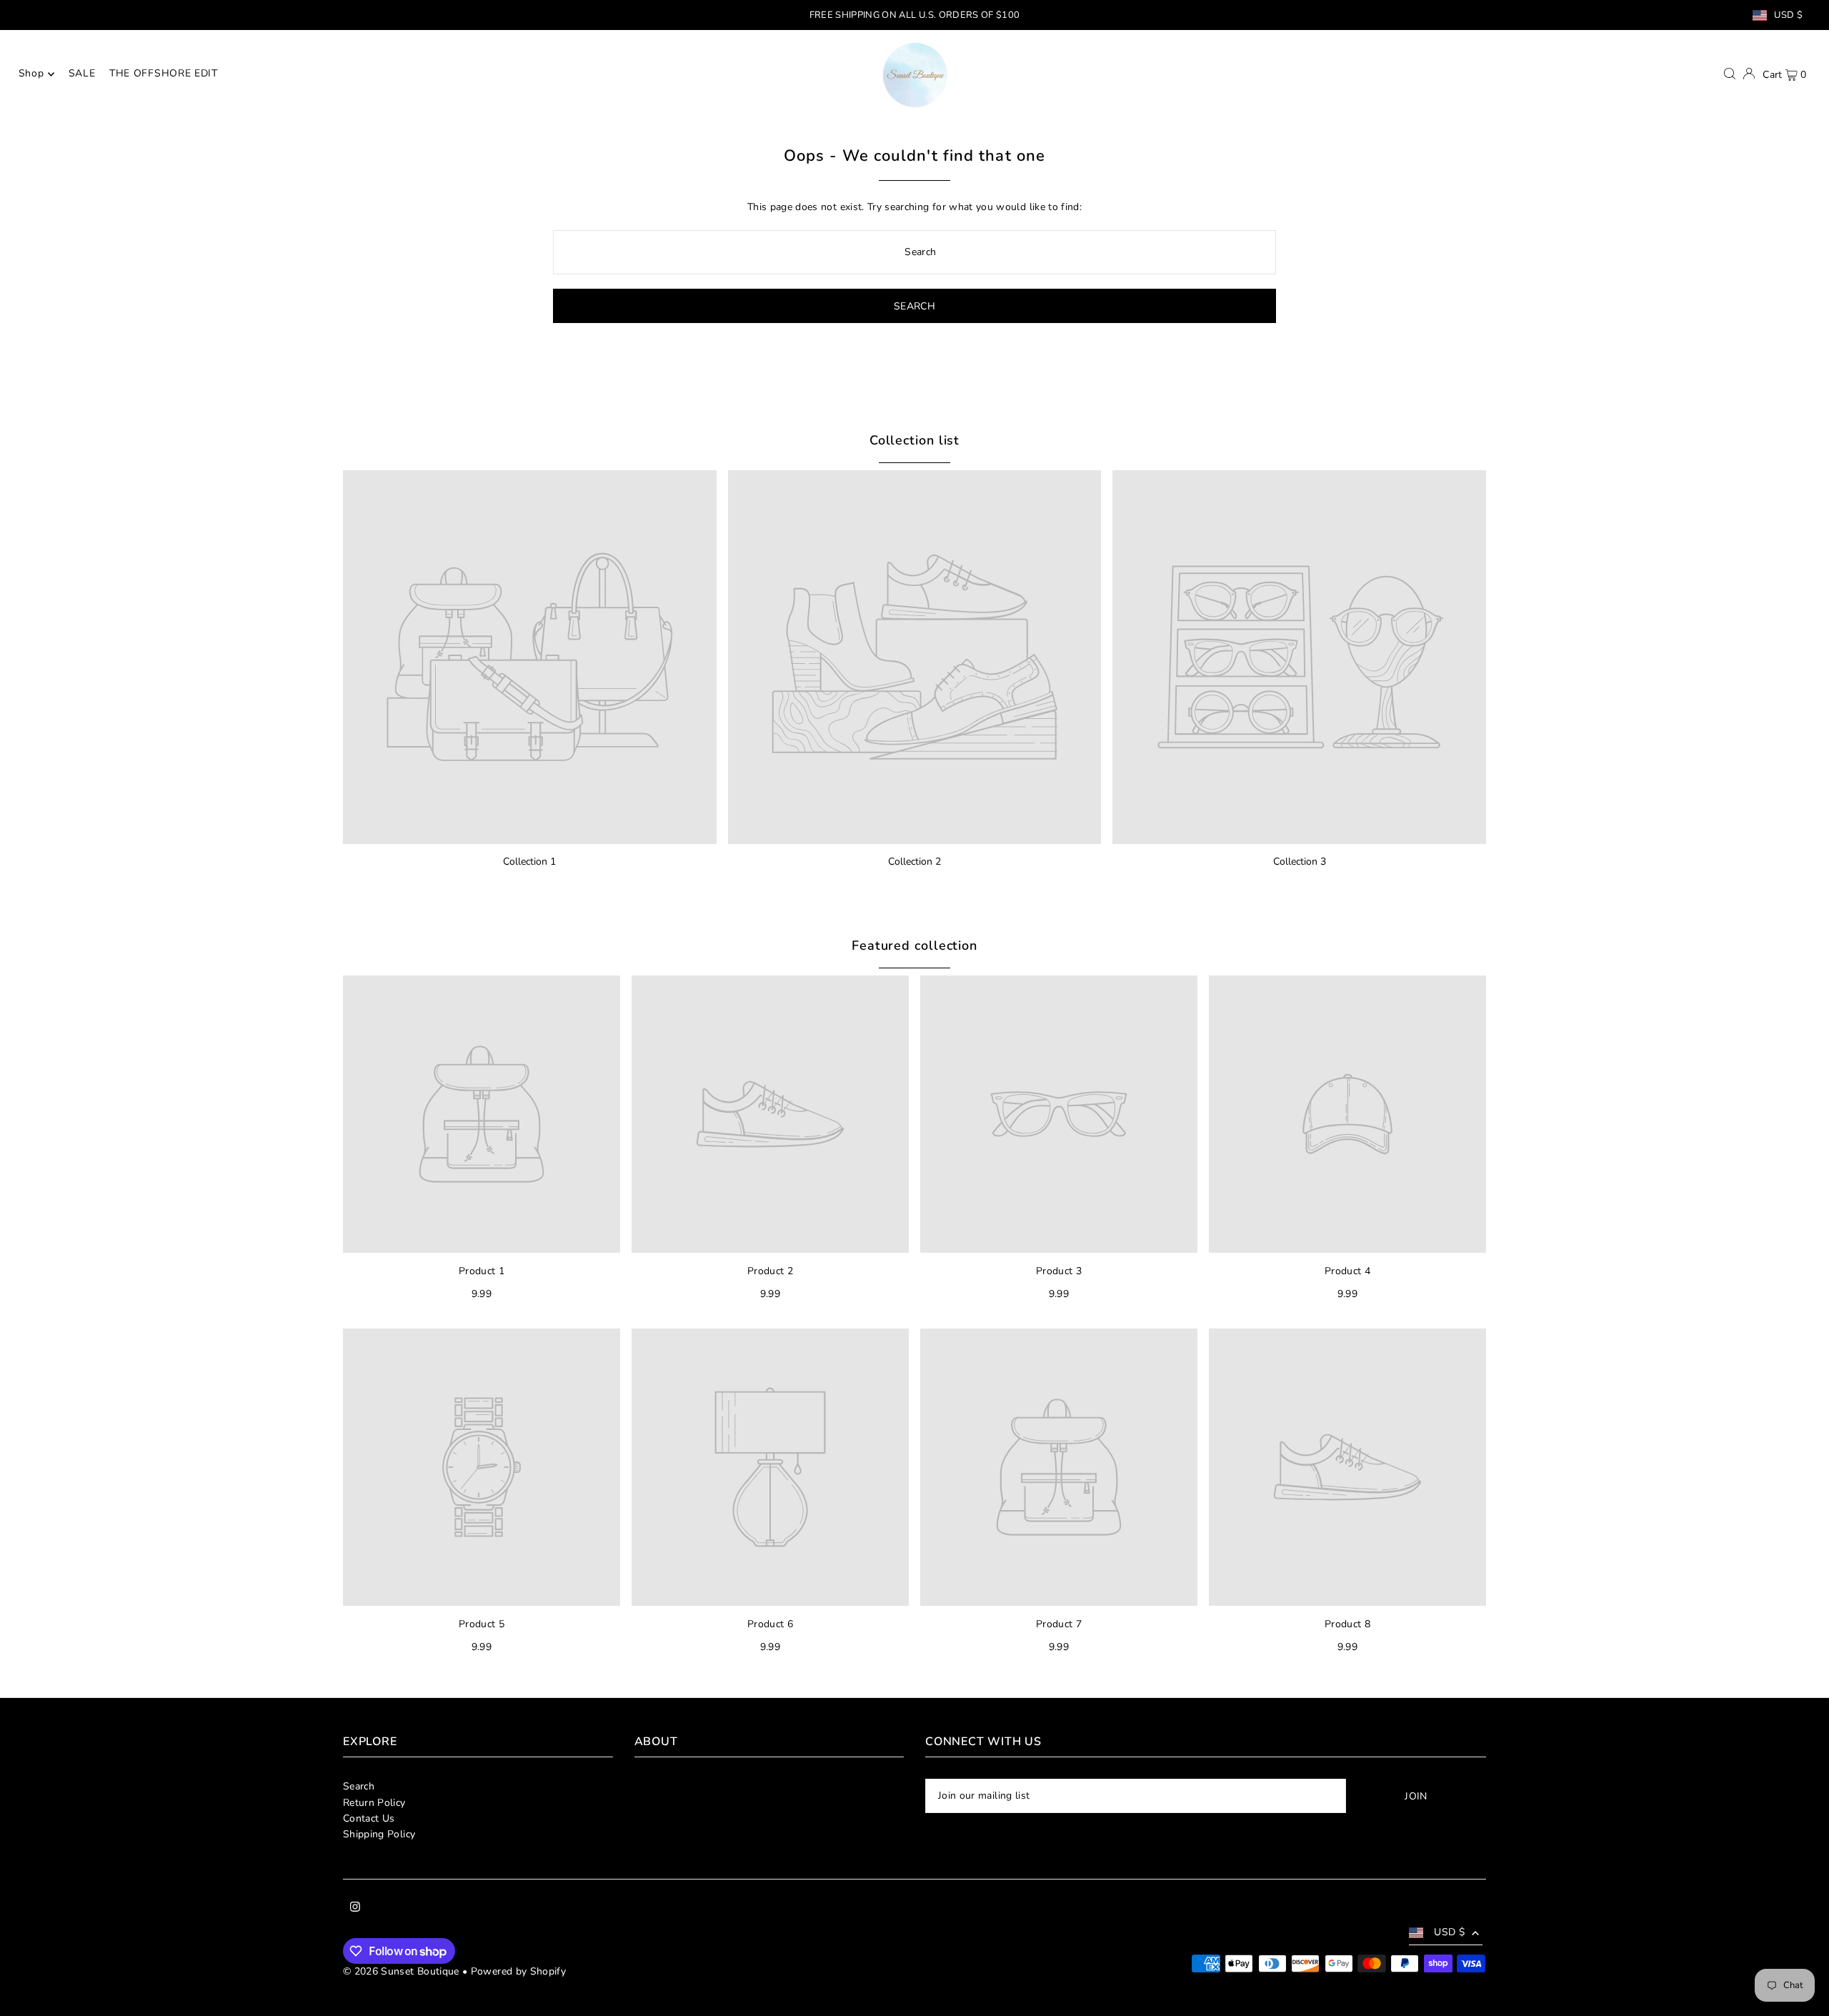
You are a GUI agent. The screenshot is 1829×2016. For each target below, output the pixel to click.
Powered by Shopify (518, 1971)
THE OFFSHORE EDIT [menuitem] (164, 74)
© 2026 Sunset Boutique (401, 1971)
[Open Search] (1730, 74)
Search (359, 1786)
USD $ (1788, 15)
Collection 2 (914, 861)
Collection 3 (1300, 861)
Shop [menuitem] (31, 74)
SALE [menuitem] (82, 74)
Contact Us (369, 1818)
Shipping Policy (379, 1834)
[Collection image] (530, 657)
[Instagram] (355, 1909)
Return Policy (374, 1803)
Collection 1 (529, 861)
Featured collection (914, 945)
